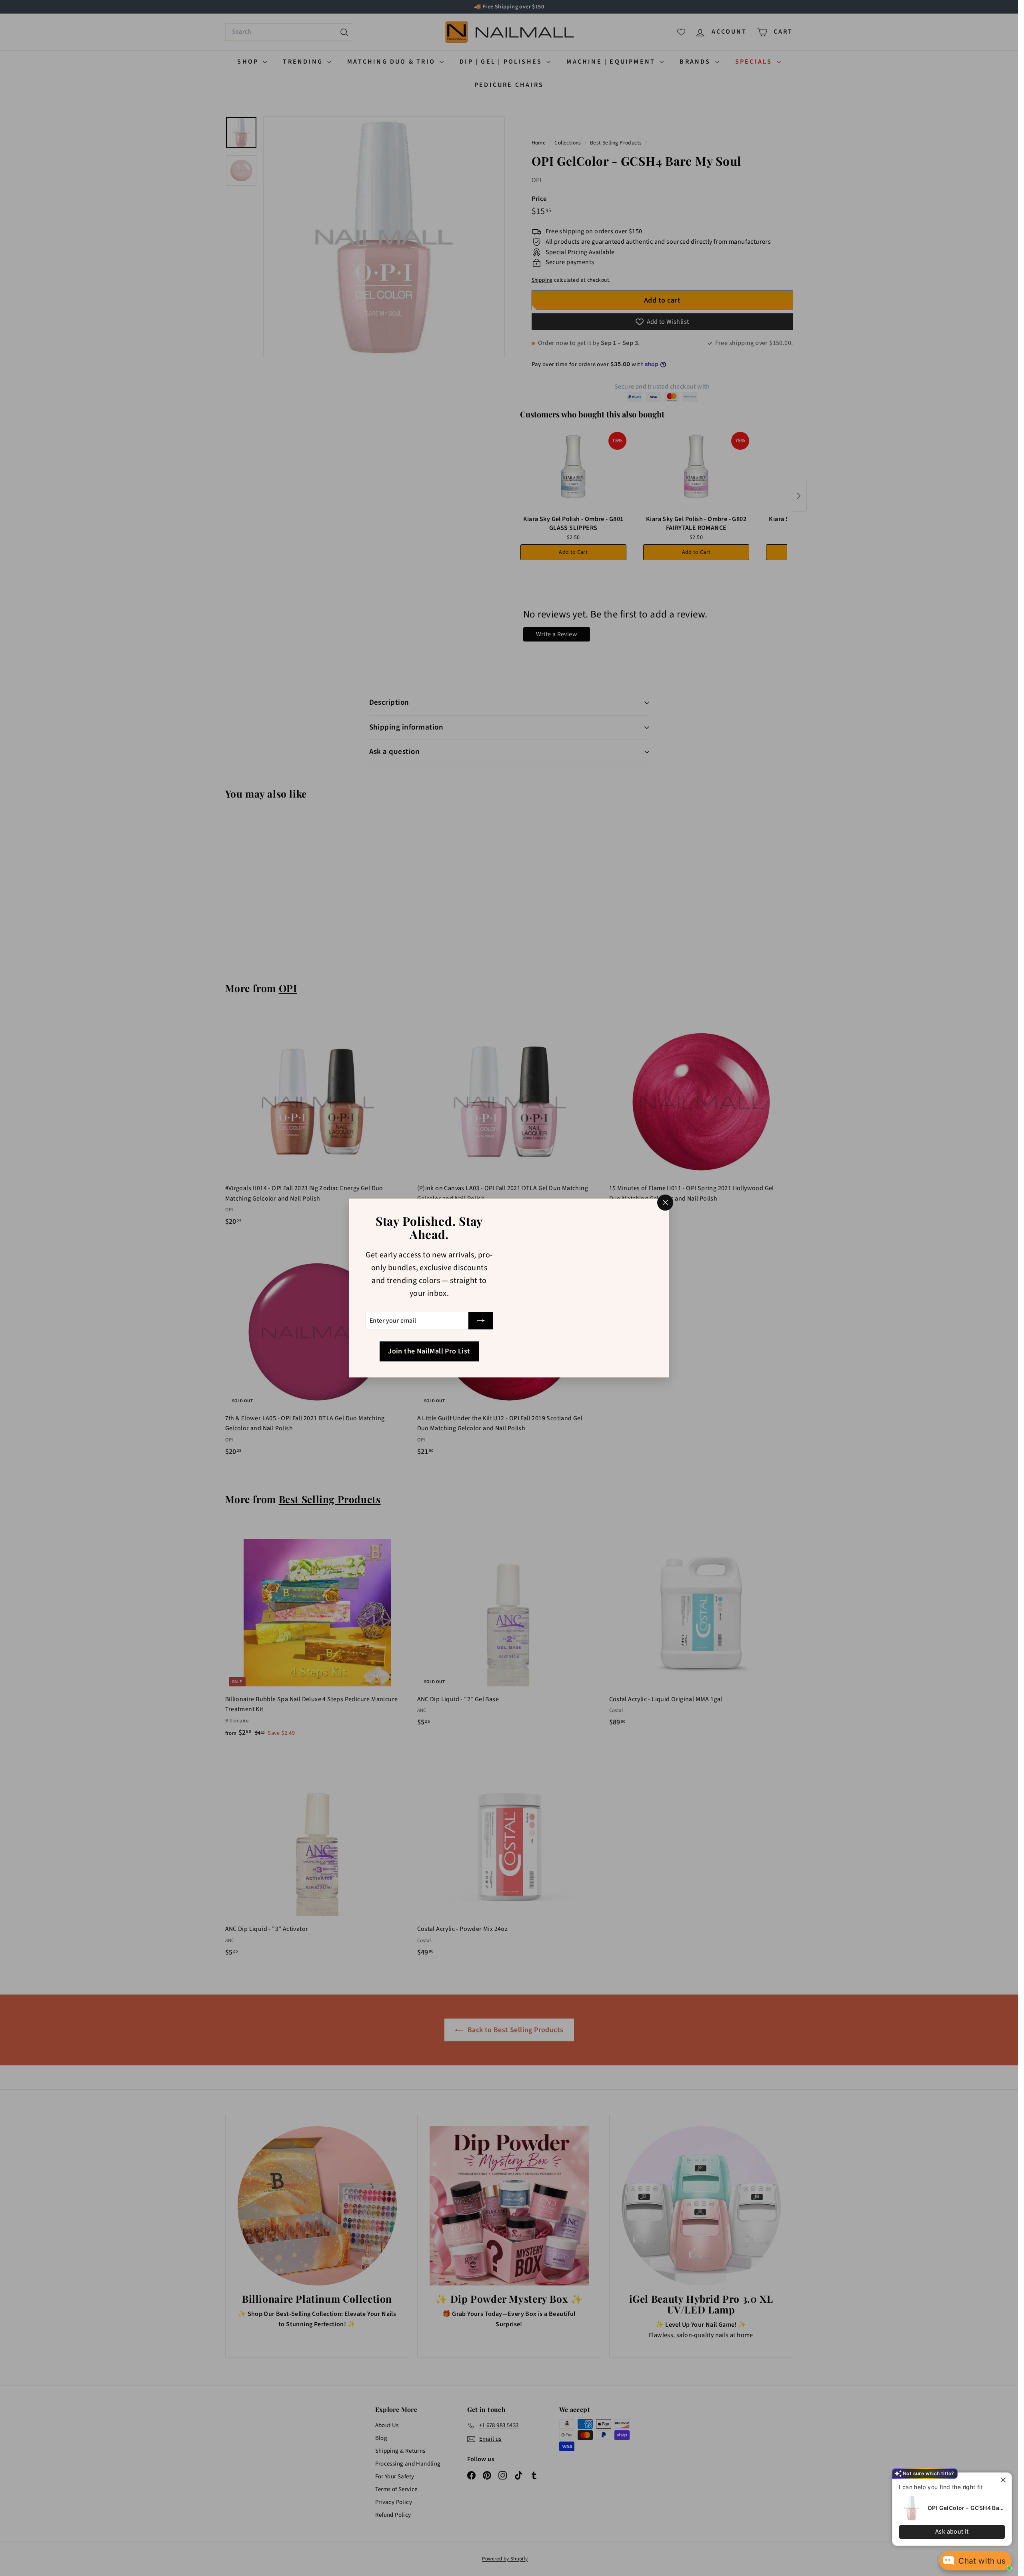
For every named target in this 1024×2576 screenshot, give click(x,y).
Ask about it (952, 2532)
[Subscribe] (481, 1321)
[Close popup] (1005, 2480)
